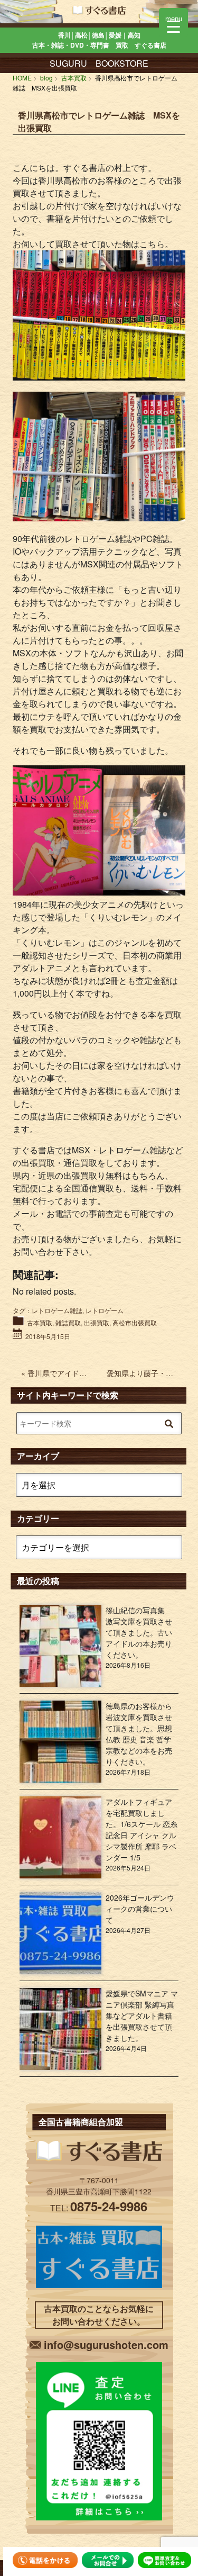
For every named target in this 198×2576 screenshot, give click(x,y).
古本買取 (40, 1322)
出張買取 (97, 1322)
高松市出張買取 (135, 1322)
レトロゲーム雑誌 (57, 1310)
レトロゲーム (105, 1310)
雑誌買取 (68, 1322)
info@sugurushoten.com (106, 2344)
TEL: (99, 2208)
